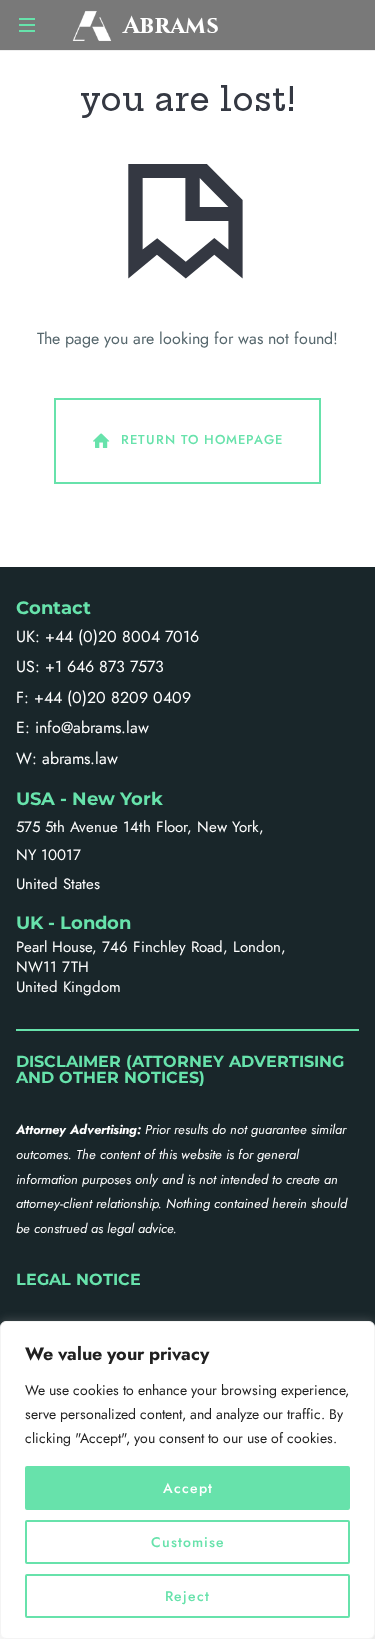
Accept (188, 1488)
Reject (187, 1596)
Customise (188, 1542)
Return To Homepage (202, 439)
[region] (187, 1480)
